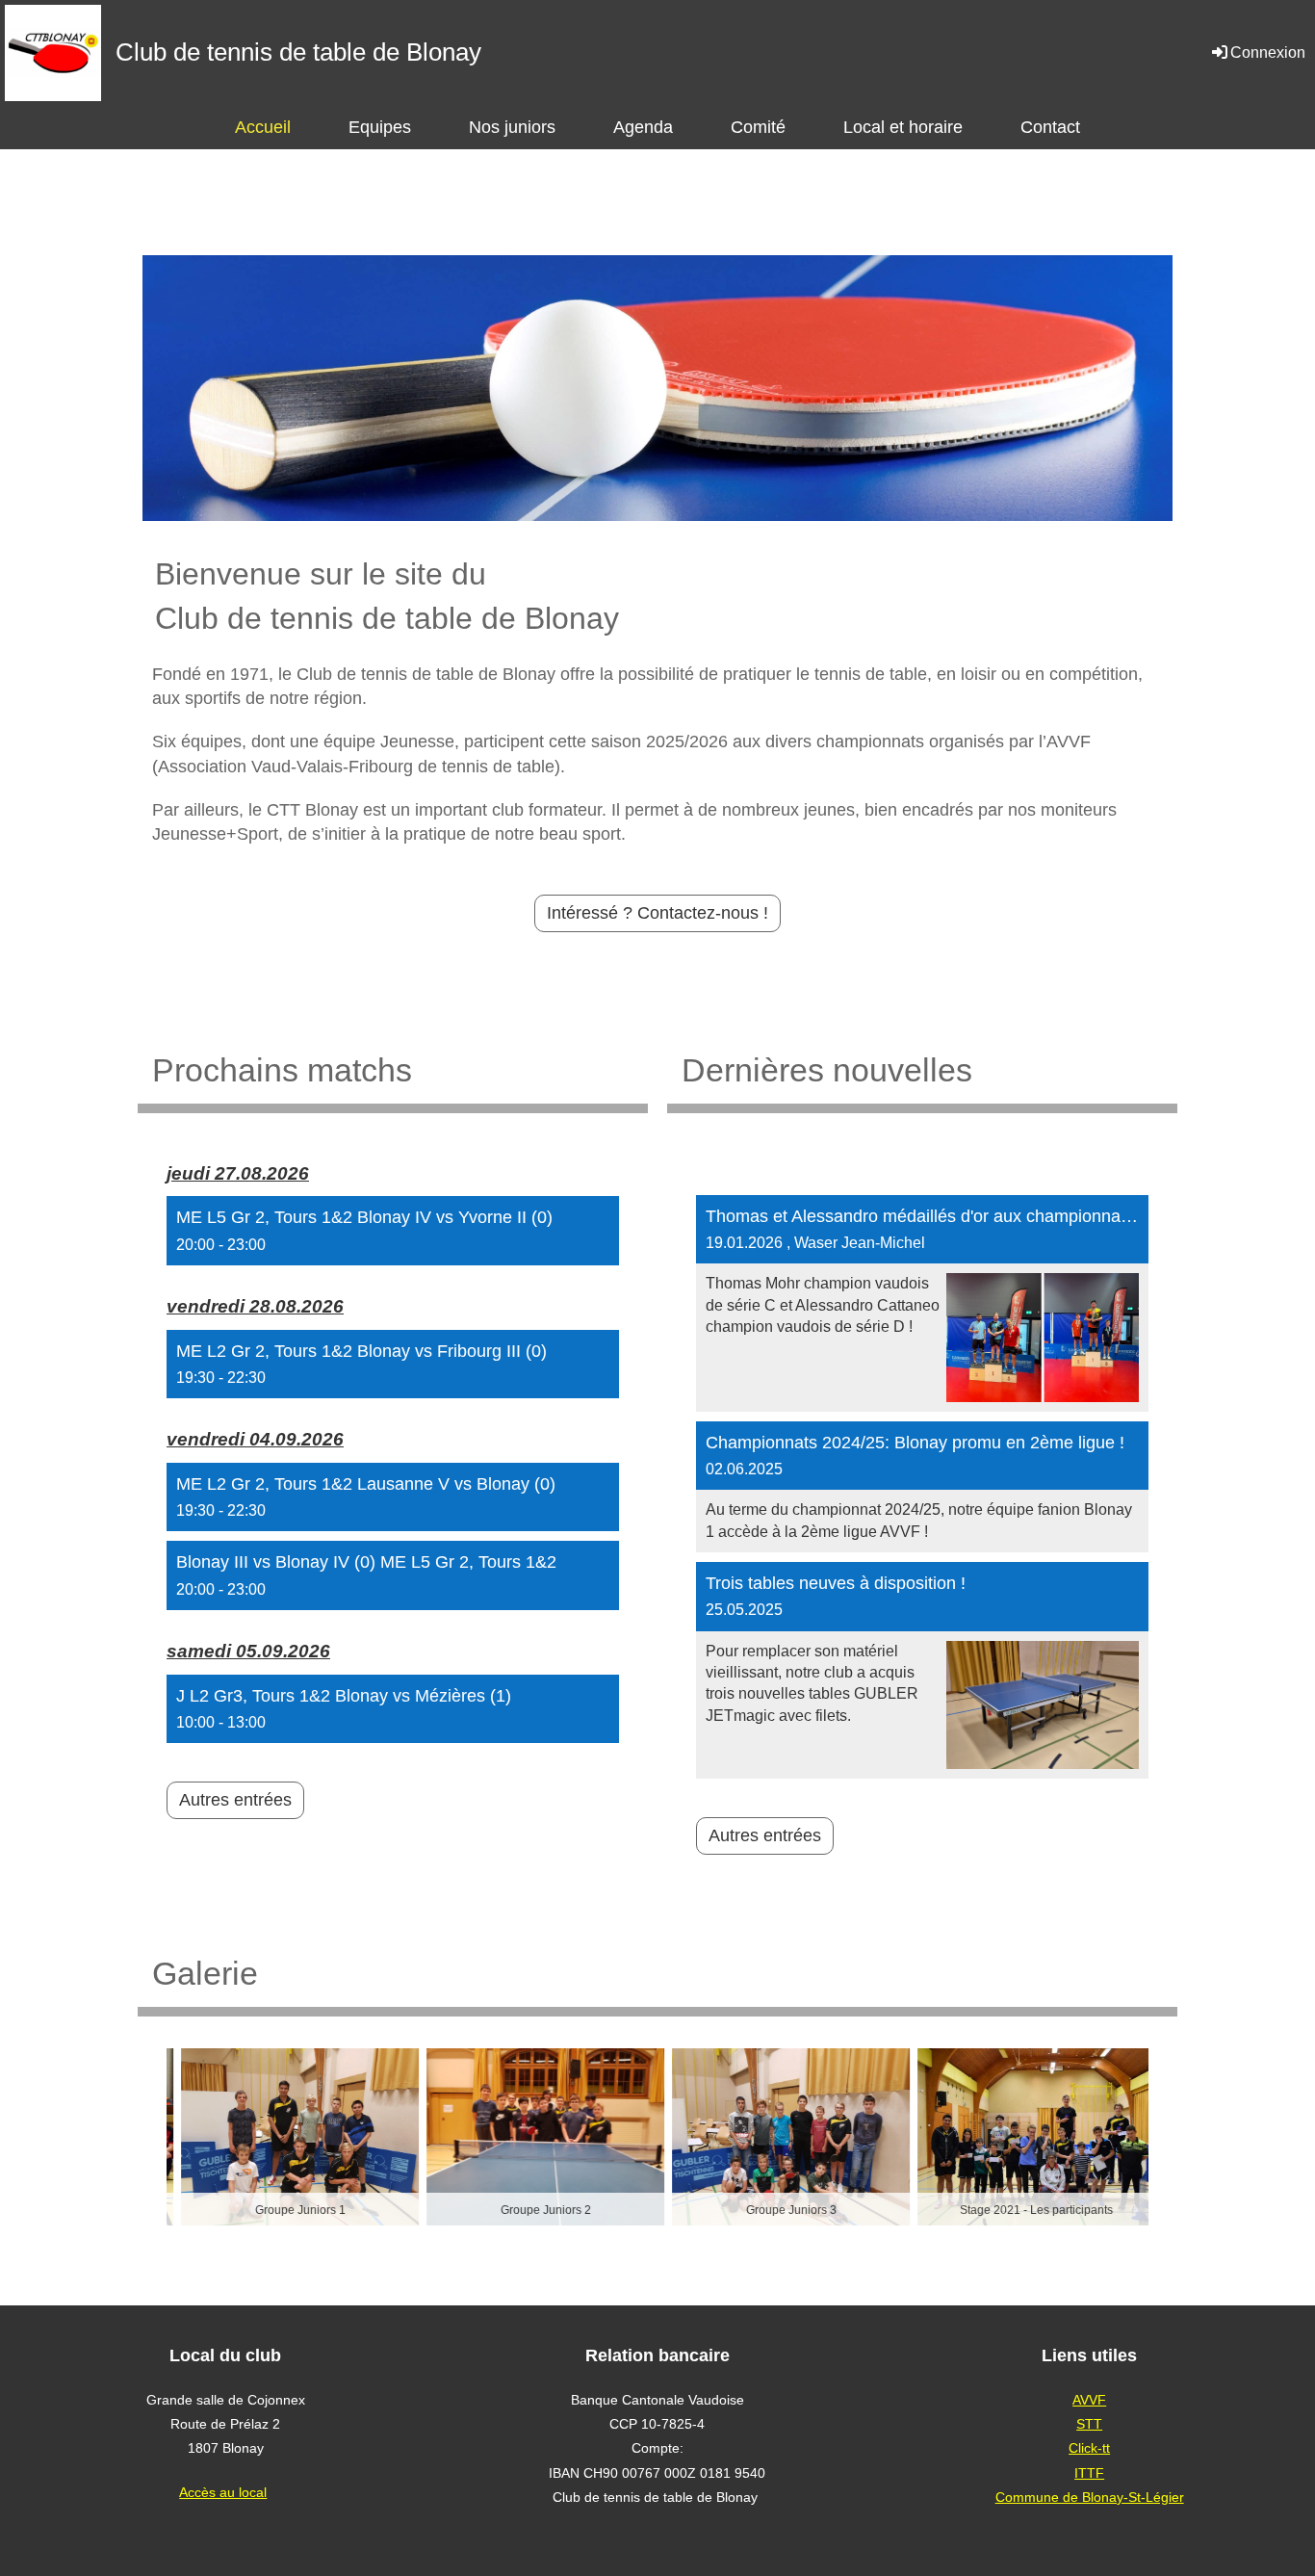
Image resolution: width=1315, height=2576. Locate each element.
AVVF (1089, 2400)
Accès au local (223, 2492)
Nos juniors (512, 127)
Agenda (643, 127)
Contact (1050, 127)
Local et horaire (903, 127)
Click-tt (1089, 2448)
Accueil (263, 127)
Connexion (1268, 52)
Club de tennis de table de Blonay (298, 52)
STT (1089, 2424)
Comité (758, 127)
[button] (393, 1231)
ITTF (1089, 2473)
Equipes (380, 127)
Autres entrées (235, 1800)
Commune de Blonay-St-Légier (1090, 2497)
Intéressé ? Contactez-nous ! (657, 913)
